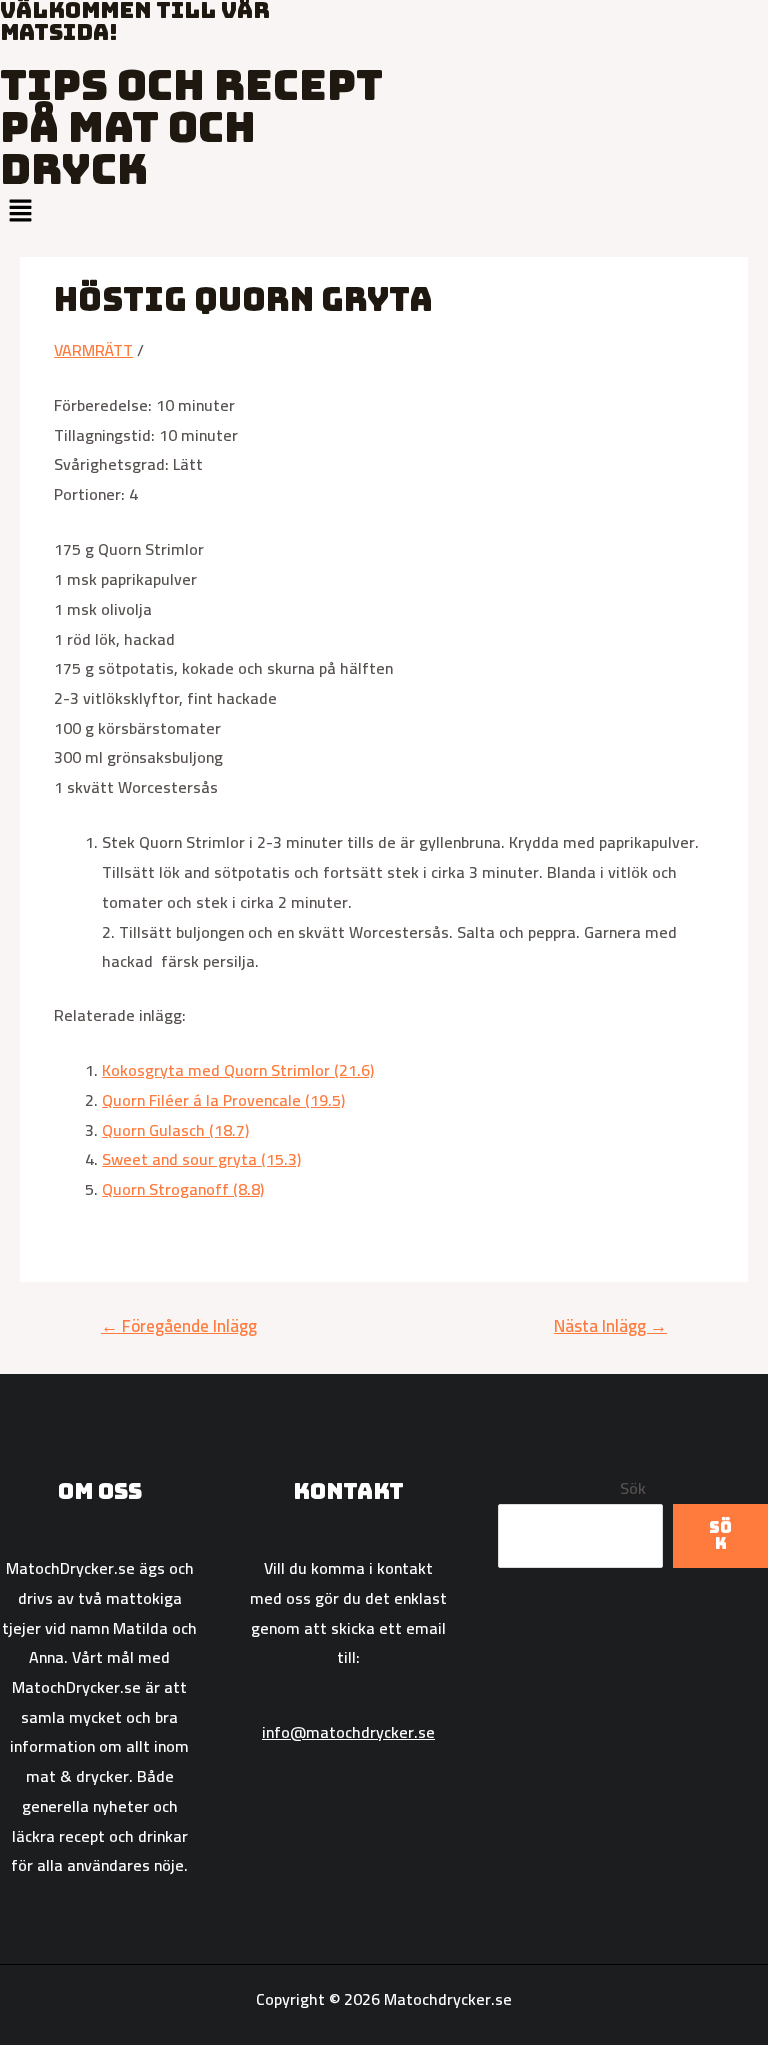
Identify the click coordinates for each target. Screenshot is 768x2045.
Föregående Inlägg (179, 1326)
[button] (384, 211)
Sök (633, 1488)
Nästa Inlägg (610, 1326)
